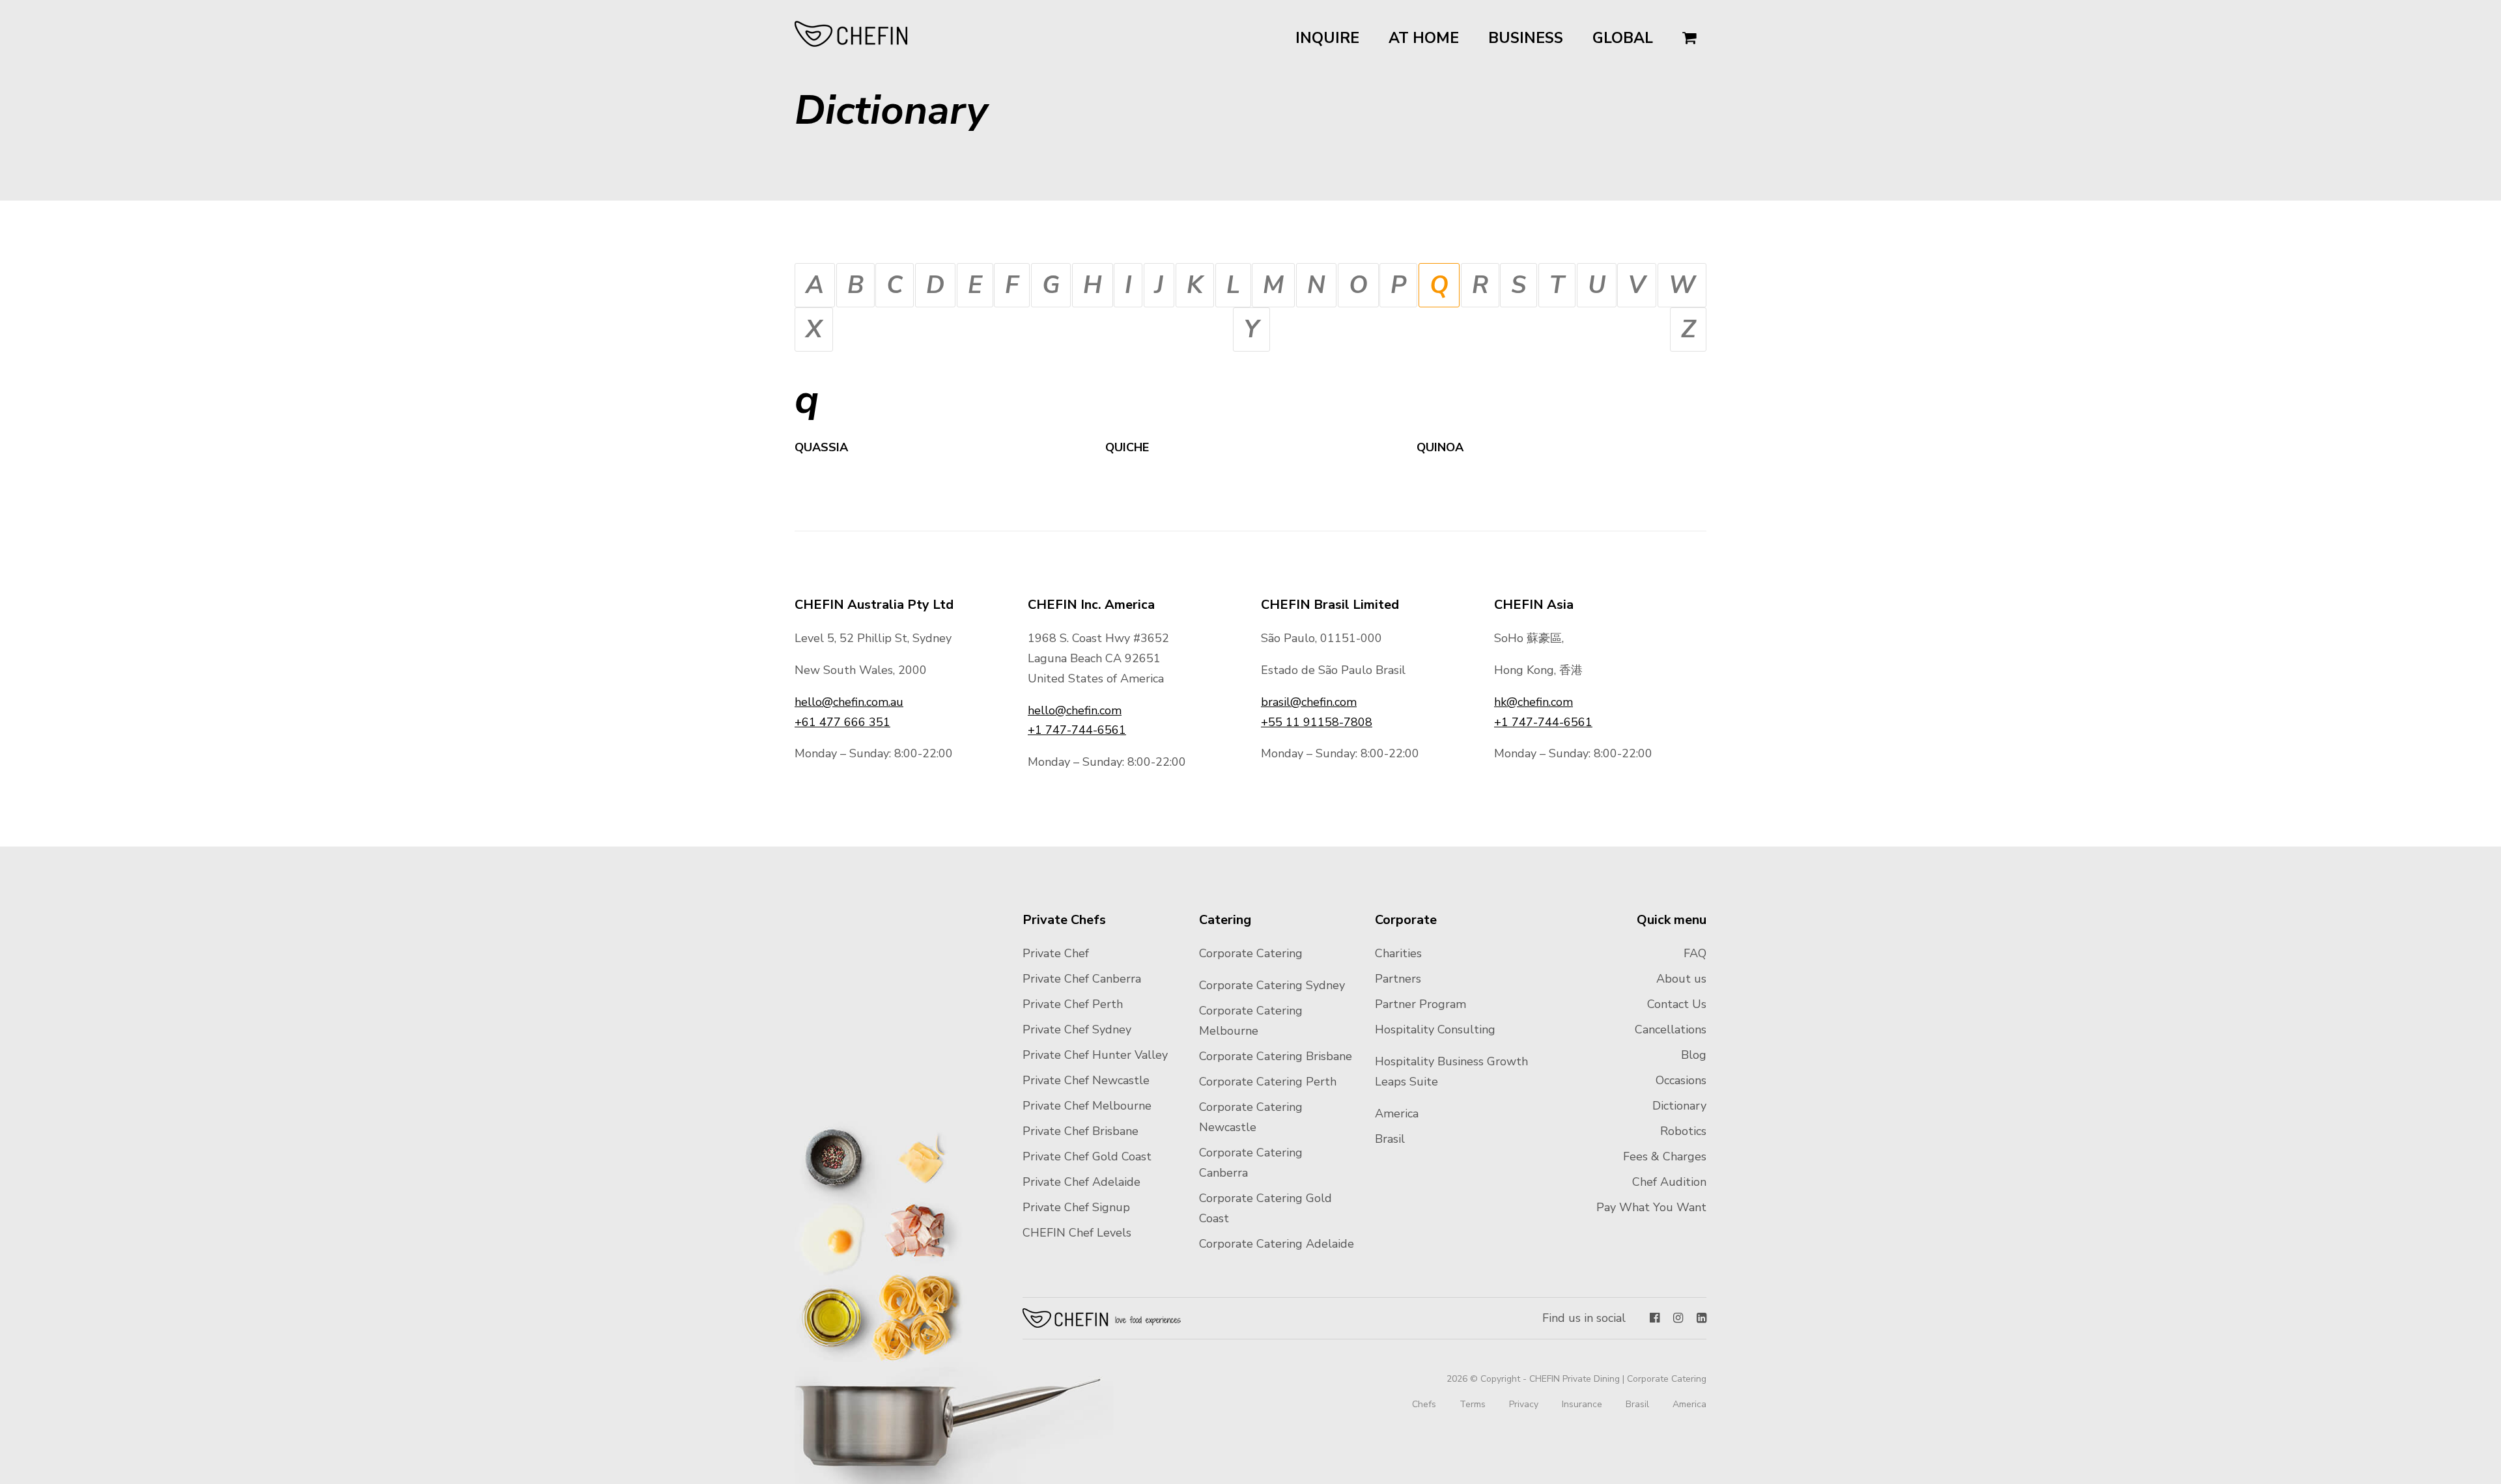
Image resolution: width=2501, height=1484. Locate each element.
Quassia (821, 447)
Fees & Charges (1665, 1156)
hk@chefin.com (1533, 702)
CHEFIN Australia (852, 34)
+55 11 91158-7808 (1317, 722)
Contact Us (1677, 1004)
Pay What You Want (1651, 1207)
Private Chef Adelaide (1081, 1182)
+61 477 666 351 (842, 722)
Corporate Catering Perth (1268, 1082)
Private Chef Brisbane (1081, 1131)
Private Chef (1056, 953)
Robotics (1683, 1131)
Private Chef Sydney (1077, 1029)
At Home (1424, 38)
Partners (1398, 979)
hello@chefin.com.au (849, 702)
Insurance (1582, 1404)
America (1397, 1113)
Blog (1694, 1055)
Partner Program (1420, 1004)
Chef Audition (1669, 1182)
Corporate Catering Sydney (1272, 985)
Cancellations (1671, 1029)
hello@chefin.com (1075, 710)
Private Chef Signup (1076, 1207)
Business (1526, 38)
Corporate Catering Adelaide (1277, 1244)
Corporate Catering (1251, 953)
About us (1681, 979)
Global (1623, 38)
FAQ (1695, 953)
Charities (1398, 953)
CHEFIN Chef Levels (1077, 1233)
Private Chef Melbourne (1087, 1106)
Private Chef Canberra (1082, 979)
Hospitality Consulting (1435, 1029)
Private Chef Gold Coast (1087, 1156)
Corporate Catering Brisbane (1276, 1056)
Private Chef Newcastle (1086, 1080)
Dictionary (1679, 1106)
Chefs (1424, 1404)
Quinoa (1440, 447)
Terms (1473, 1404)
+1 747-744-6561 (1077, 730)
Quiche (1127, 447)
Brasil (1390, 1139)
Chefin (1102, 1318)
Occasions (1681, 1080)
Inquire (1327, 38)
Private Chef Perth (1073, 1004)
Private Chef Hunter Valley (1095, 1055)
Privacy (1524, 1404)
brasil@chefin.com (1309, 702)
